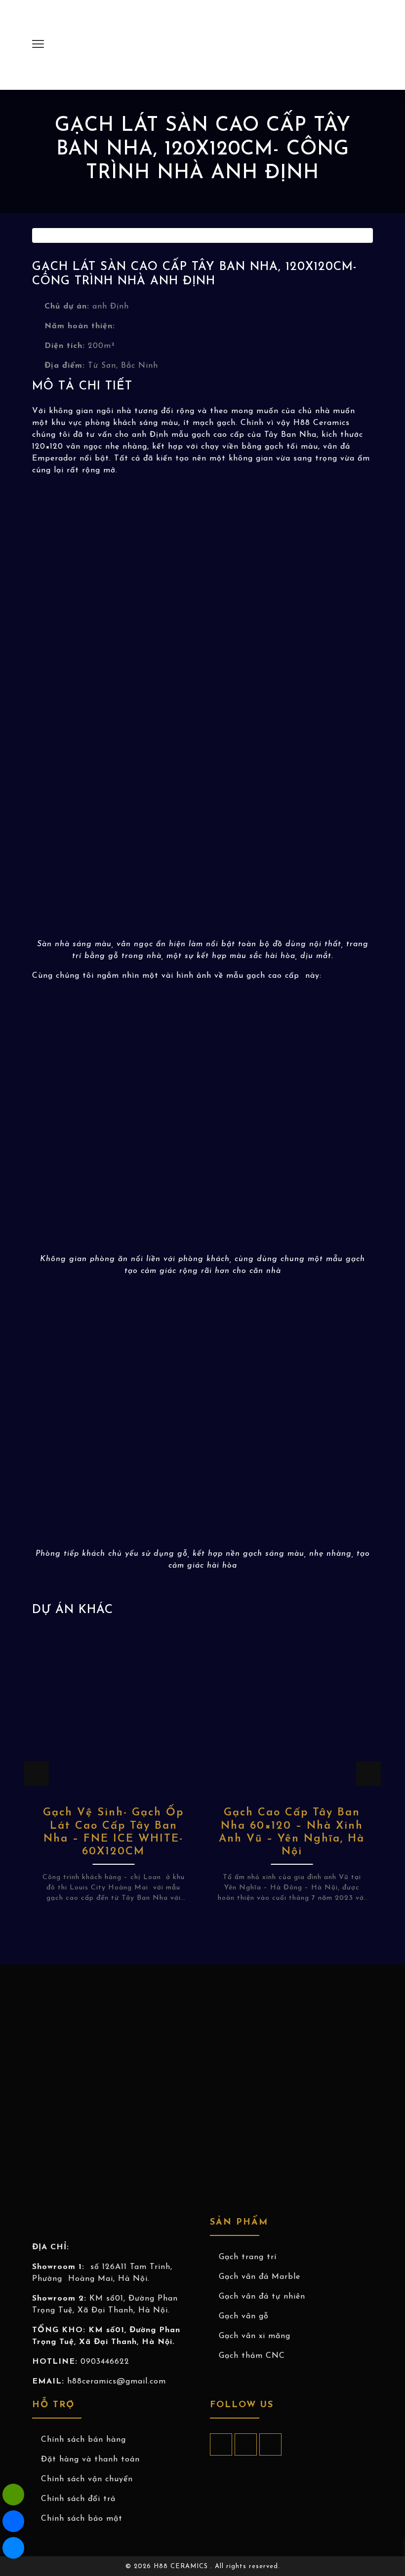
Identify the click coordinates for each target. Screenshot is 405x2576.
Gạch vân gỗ (244, 2316)
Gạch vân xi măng (255, 2336)
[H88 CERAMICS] (195, 44)
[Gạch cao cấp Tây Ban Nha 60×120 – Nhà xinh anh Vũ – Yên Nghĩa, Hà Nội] (292, 1711)
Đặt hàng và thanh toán (90, 2460)
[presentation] (37, 1773)
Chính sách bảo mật (82, 2519)
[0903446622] (13, 2495)
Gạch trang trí (248, 2257)
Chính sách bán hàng (83, 2440)
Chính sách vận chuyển (87, 2479)
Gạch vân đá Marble (260, 2277)
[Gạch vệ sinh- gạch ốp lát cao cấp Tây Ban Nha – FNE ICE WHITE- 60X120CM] (113, 1711)
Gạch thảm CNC (252, 2356)
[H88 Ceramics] (13, 2548)
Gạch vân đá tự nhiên (262, 2297)
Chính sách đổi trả (78, 2499)
